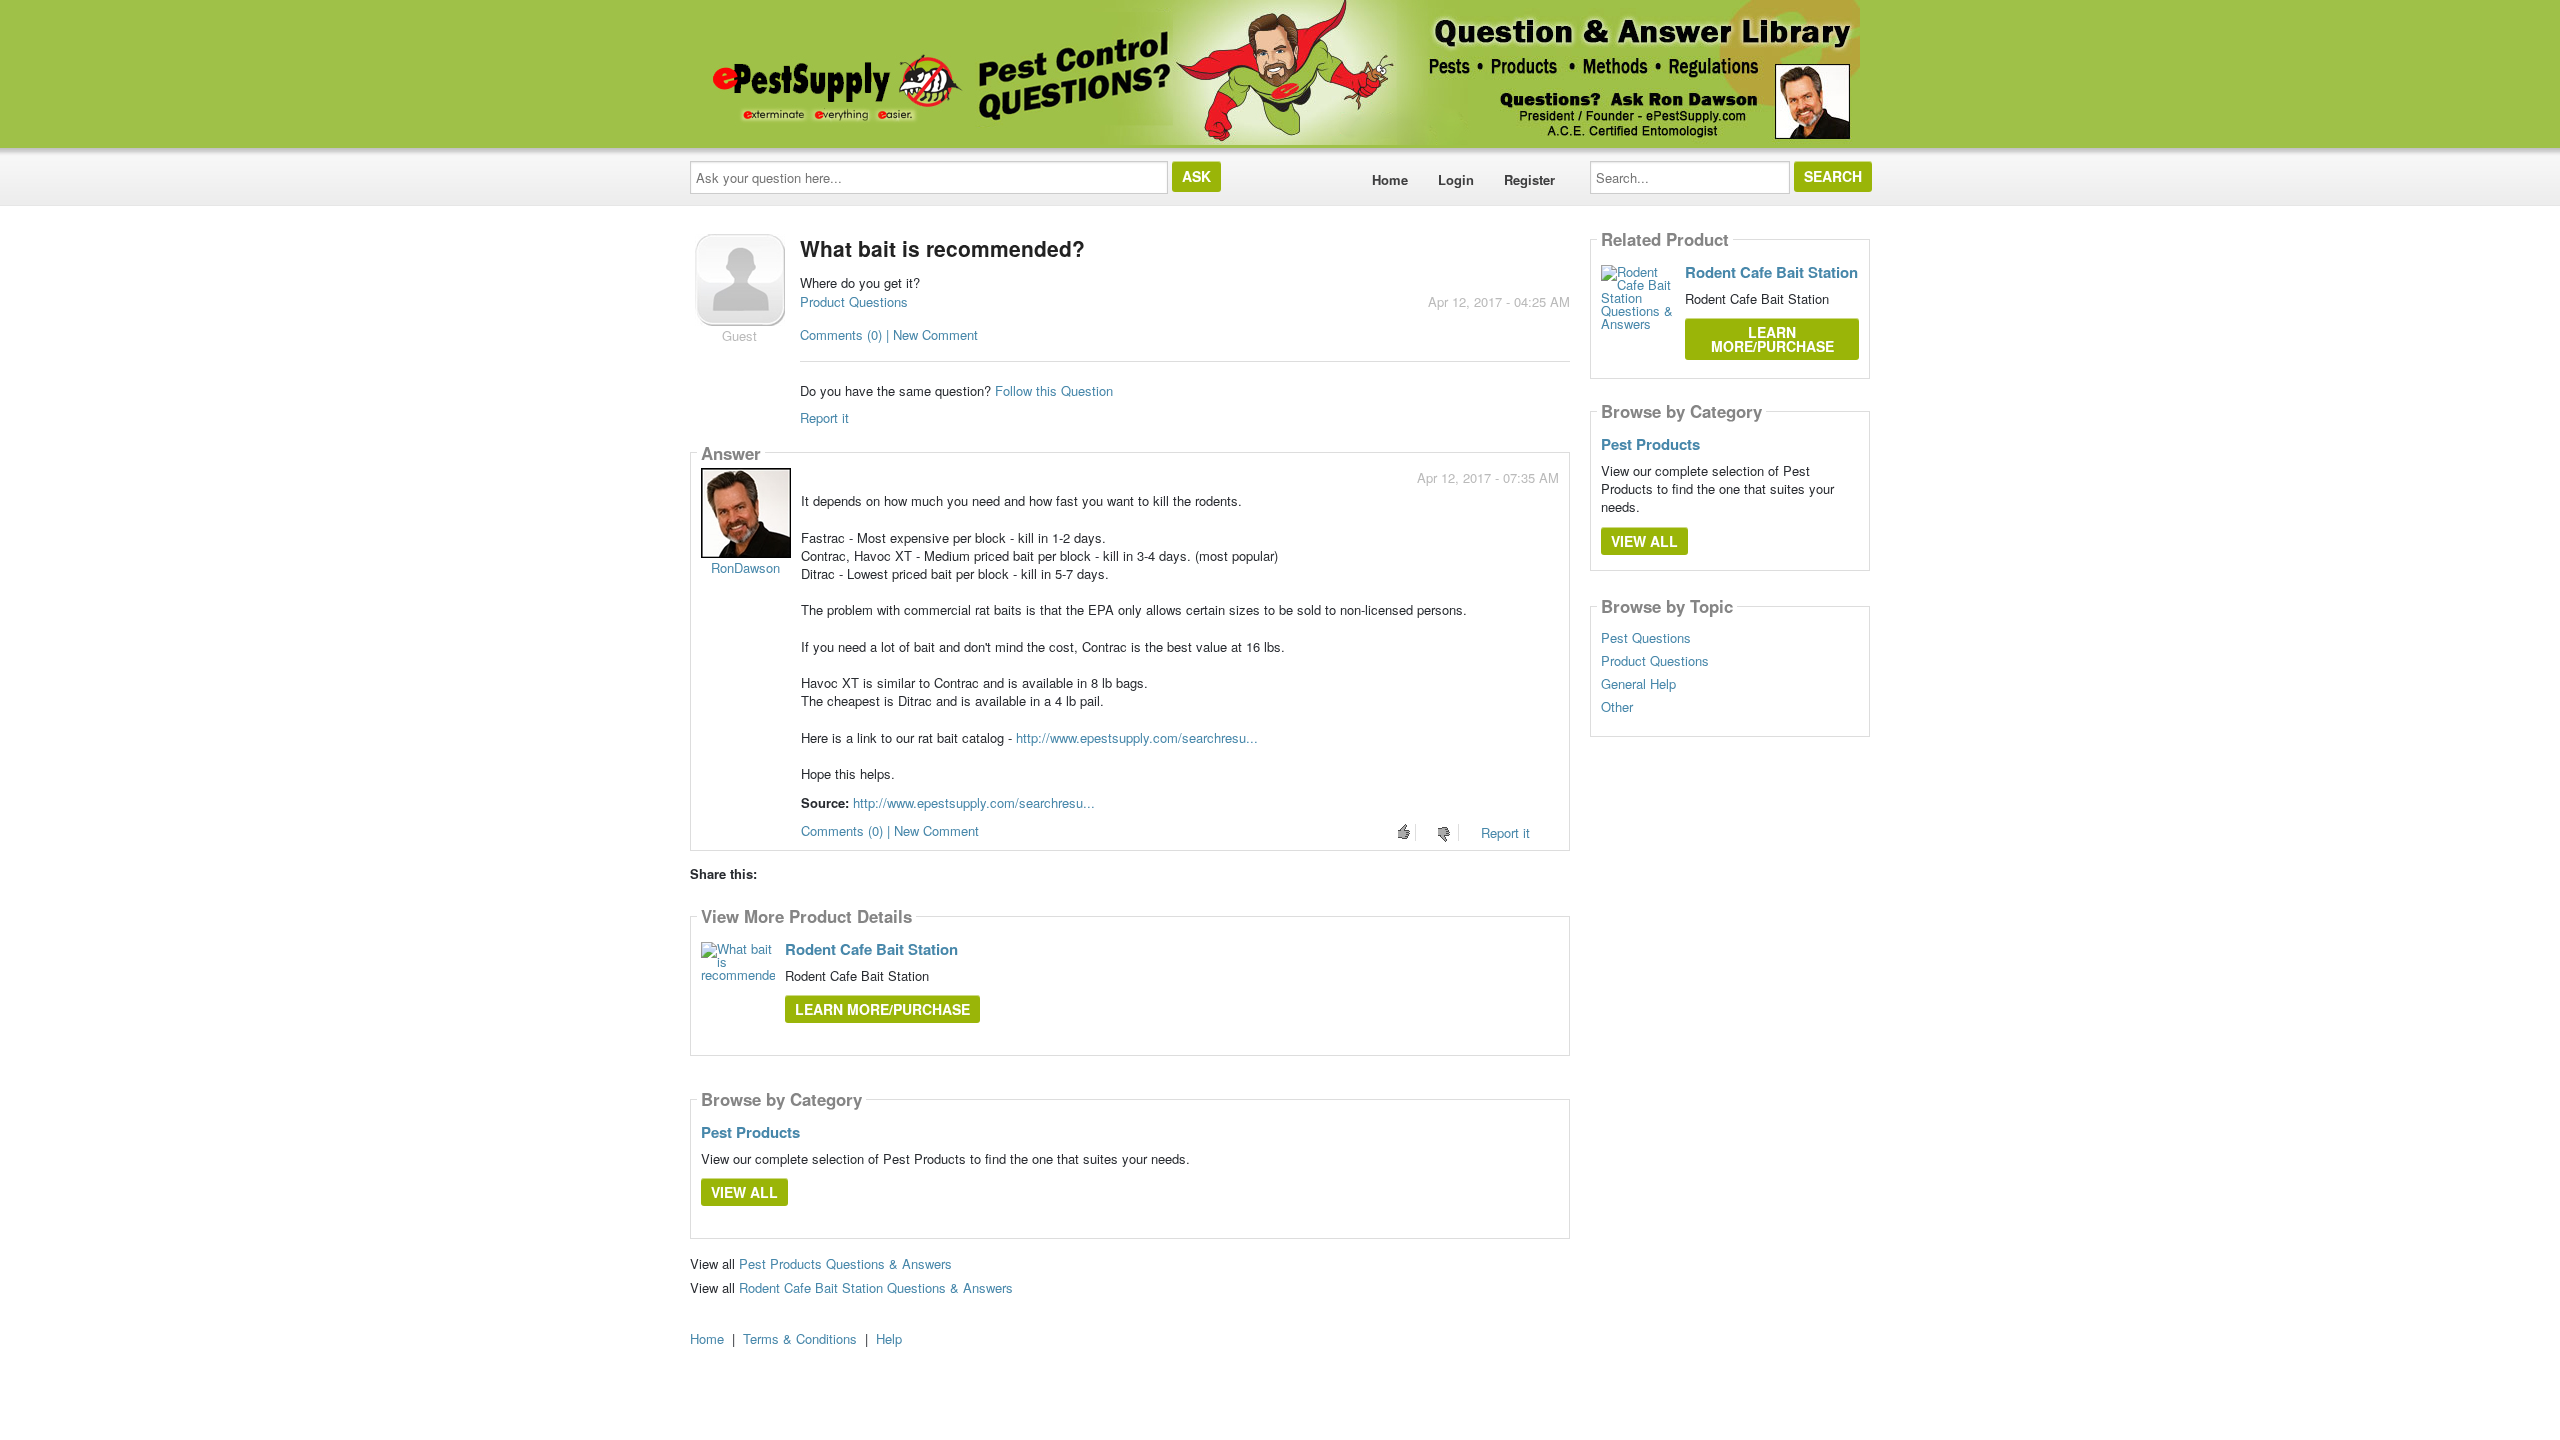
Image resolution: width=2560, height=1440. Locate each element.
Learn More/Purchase (882, 1009)
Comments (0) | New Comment (889, 334)
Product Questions (854, 301)
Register (1529, 179)
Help (889, 1338)
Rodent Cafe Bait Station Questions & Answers (876, 1287)
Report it (824, 417)
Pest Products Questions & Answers (845, 1263)
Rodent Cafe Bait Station (871, 949)
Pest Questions (1646, 638)
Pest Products (750, 1132)
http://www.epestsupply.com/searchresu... (1137, 737)
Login (1456, 179)
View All (744, 1192)
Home (1390, 179)
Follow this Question (1054, 390)
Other (1617, 707)
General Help (1638, 684)
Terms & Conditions (800, 1338)
